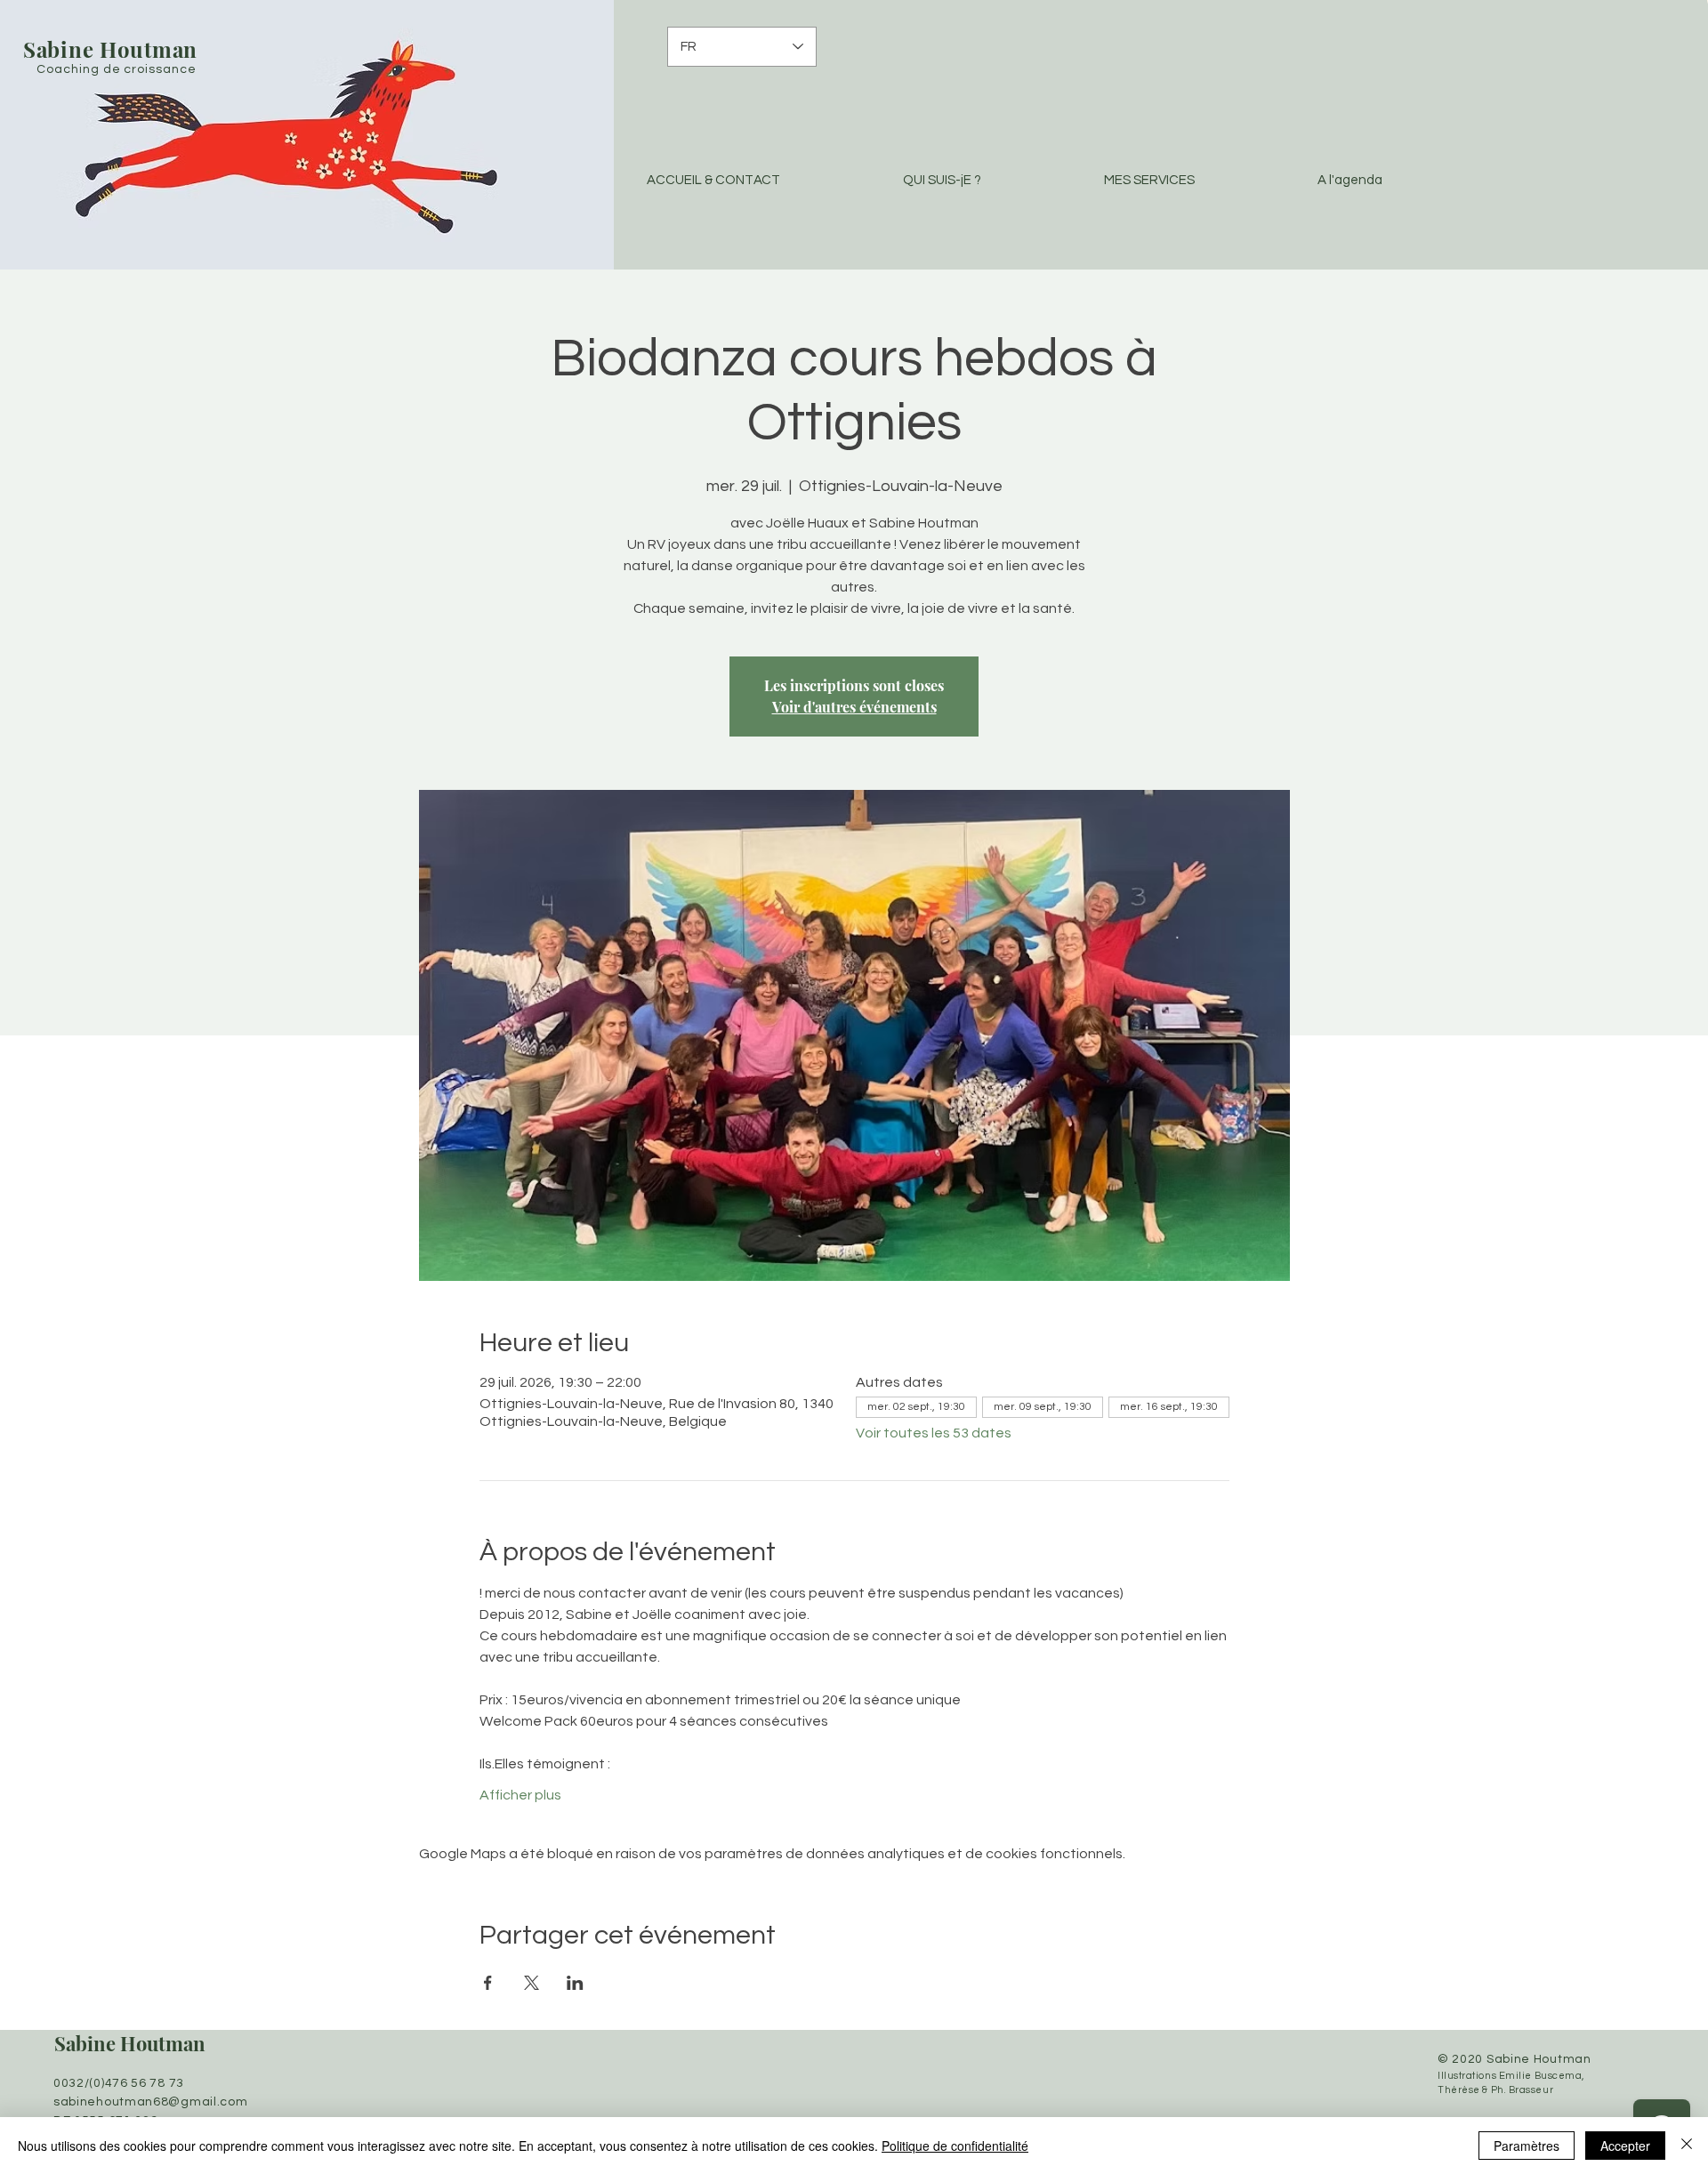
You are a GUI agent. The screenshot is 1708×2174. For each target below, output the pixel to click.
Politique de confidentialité (955, 2146)
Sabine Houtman (130, 2043)
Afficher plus (520, 1795)
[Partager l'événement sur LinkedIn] (575, 1983)
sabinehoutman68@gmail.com (151, 2102)
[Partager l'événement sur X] (532, 1983)
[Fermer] (1687, 2146)
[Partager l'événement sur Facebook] (488, 1983)
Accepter (1625, 2146)
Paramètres (1527, 2146)
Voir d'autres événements (854, 707)
